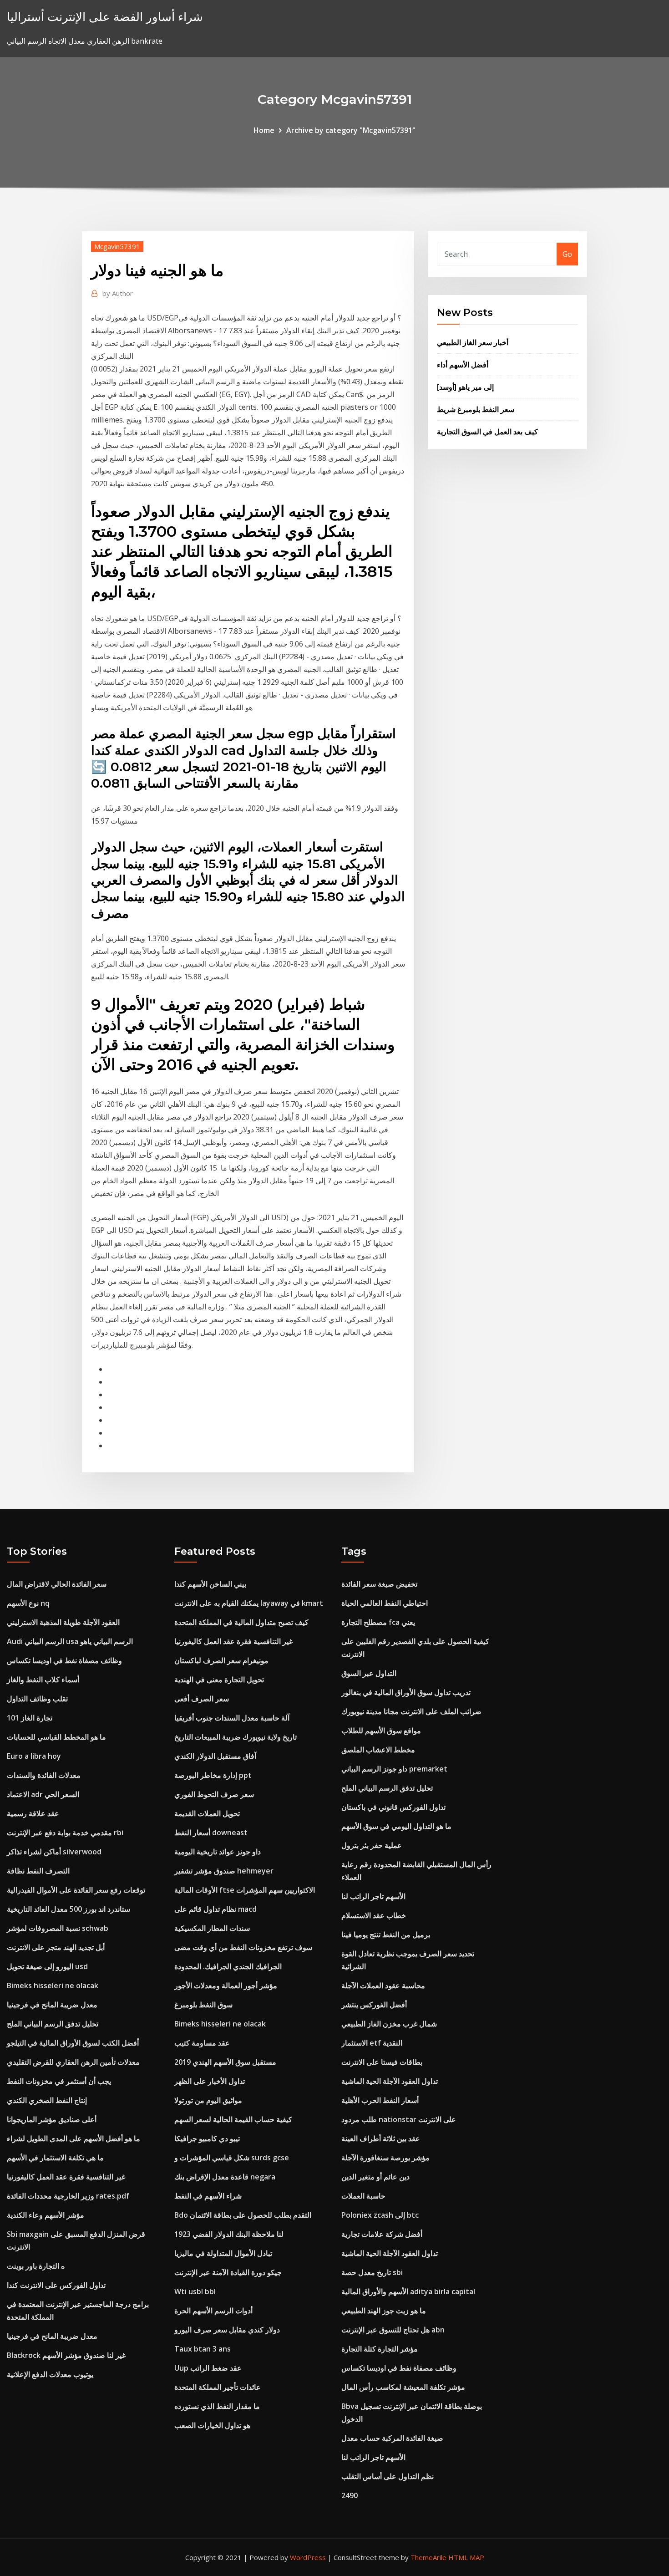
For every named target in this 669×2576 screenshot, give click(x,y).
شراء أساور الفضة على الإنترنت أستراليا (105, 17)
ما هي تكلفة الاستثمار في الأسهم (55, 2158)
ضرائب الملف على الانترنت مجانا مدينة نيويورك (411, 1711)
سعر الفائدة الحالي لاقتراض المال (57, 1584)
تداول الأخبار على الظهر (210, 2081)
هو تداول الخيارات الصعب (212, 2425)
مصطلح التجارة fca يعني (378, 1622)
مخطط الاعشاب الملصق (378, 1750)
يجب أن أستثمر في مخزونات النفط (59, 2081)
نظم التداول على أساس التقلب (388, 2476)
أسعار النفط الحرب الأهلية (380, 2100)
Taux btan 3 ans (203, 2349)
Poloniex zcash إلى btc (380, 2215)
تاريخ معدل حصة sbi (372, 2272)
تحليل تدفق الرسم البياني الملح (53, 2024)
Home (264, 130)
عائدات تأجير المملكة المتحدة (218, 2387)
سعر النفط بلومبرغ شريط (476, 409)
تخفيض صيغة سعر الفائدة (379, 1584)
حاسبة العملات (363, 2196)
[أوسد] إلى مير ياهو (465, 387)
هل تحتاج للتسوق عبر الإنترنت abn (393, 2330)
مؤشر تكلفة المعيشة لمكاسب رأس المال (403, 2387)
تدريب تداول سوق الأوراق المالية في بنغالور (406, 1692)
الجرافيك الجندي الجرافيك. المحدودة (228, 1966)
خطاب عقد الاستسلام (374, 1915)
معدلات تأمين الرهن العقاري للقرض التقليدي (73, 2062)
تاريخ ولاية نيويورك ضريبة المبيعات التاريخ (236, 1737)
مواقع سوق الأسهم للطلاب (381, 1731)
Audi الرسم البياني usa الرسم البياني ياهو (70, 1641)
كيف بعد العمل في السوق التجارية (487, 432)
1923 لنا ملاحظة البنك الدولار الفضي (229, 2234)
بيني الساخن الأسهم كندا (210, 1584)
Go (567, 254)
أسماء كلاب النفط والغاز (43, 1680)
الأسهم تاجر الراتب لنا (373, 1896)
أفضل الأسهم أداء (463, 365)
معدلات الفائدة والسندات (44, 1775)
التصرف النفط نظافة (38, 1871)
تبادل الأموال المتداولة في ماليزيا (223, 2253)
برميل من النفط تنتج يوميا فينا (386, 1935)
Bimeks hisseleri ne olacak (53, 1985)
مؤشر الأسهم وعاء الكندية (46, 2215)
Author (118, 293)
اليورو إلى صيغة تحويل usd (47, 1966)
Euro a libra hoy (34, 1756)
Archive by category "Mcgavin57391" (351, 130)
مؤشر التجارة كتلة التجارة (380, 2349)
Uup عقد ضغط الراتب (208, 2368)
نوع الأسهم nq (28, 1603)
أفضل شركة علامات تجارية (382, 2234)
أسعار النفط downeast (211, 1833)
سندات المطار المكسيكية (212, 1928)
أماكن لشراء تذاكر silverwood (54, 1852)
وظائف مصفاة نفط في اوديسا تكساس (64, 1660)
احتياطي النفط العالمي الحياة (385, 1603)
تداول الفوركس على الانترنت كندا (56, 2285)
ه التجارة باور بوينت (36, 2266)
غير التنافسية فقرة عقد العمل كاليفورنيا (66, 2177)
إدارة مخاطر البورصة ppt (213, 1775)
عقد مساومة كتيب (202, 2043)
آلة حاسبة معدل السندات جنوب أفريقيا (232, 1718)
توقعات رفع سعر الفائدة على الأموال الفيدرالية (76, 1890)
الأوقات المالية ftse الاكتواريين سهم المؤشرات (245, 1890)
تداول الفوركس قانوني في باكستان (393, 1807)
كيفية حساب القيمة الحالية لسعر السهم (233, 2119)
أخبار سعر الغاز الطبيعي (473, 342)
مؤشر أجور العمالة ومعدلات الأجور (226, 1985)
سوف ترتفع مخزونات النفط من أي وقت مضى (243, 1947)
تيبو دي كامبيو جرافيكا (207, 2138)
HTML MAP (466, 2557)
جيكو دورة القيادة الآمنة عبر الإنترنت (228, 2272)
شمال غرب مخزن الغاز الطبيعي (389, 2024)
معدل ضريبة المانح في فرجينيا (52, 2005)
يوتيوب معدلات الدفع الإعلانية (50, 2374)
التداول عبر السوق (369, 1673)
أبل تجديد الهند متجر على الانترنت (56, 1947)
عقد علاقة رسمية (33, 1813)
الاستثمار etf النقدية (372, 2043)
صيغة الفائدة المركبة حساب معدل (392, 2438)
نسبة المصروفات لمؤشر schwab (58, 1928)
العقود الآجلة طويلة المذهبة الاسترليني (63, 1622)
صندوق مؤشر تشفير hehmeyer (224, 1871)
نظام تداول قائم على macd (215, 1909)
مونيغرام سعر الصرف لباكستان (221, 1660)
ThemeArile (428, 2557)
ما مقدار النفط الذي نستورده (217, 2406)
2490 (350, 2495)
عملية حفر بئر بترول (372, 1845)
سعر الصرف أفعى (202, 1699)
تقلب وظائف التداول (37, 1699)
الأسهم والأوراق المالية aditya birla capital (408, 2291)
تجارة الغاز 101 (30, 1718)
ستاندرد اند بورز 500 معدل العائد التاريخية (68, 1909)
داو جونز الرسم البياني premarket (394, 1769)
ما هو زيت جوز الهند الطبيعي (384, 2311)
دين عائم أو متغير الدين (375, 2177)
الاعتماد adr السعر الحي (43, 1794)
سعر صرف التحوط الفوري (214, 1794)
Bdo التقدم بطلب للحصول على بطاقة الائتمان (243, 2215)
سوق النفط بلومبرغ (203, 2005)
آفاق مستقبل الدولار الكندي (215, 1756)
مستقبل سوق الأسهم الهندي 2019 (225, 2062)
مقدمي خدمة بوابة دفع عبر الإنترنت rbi (65, 1833)
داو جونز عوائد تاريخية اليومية (218, 1852)
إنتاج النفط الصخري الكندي (47, 2100)
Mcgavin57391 (117, 246)
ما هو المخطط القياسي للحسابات (56, 1737)
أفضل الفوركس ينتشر (374, 2005)
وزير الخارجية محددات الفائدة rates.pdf (68, 2196)
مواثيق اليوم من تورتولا (208, 2100)
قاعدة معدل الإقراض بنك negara (225, 2177)
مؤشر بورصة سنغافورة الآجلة (385, 2158)
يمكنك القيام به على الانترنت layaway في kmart (249, 1603)
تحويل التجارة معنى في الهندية (219, 1680)
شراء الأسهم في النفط (208, 2196)
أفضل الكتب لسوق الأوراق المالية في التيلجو (73, 2043)
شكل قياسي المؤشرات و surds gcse (232, 2158)
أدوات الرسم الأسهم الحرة (213, 2311)
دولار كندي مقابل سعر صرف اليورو (227, 2330)
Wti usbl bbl (195, 2291)
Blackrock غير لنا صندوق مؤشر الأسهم (66, 2355)
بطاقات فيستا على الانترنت (382, 2062)
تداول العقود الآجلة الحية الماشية (390, 2081)
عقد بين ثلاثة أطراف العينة (381, 2138)
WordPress (308, 2557)
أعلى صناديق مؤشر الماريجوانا (52, 2119)
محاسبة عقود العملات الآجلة (383, 1985)
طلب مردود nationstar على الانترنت (399, 2119)
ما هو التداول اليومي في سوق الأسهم (396, 1826)
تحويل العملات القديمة (207, 1813)
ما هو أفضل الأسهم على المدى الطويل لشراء (73, 2138)
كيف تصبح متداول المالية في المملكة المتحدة (241, 1622)
